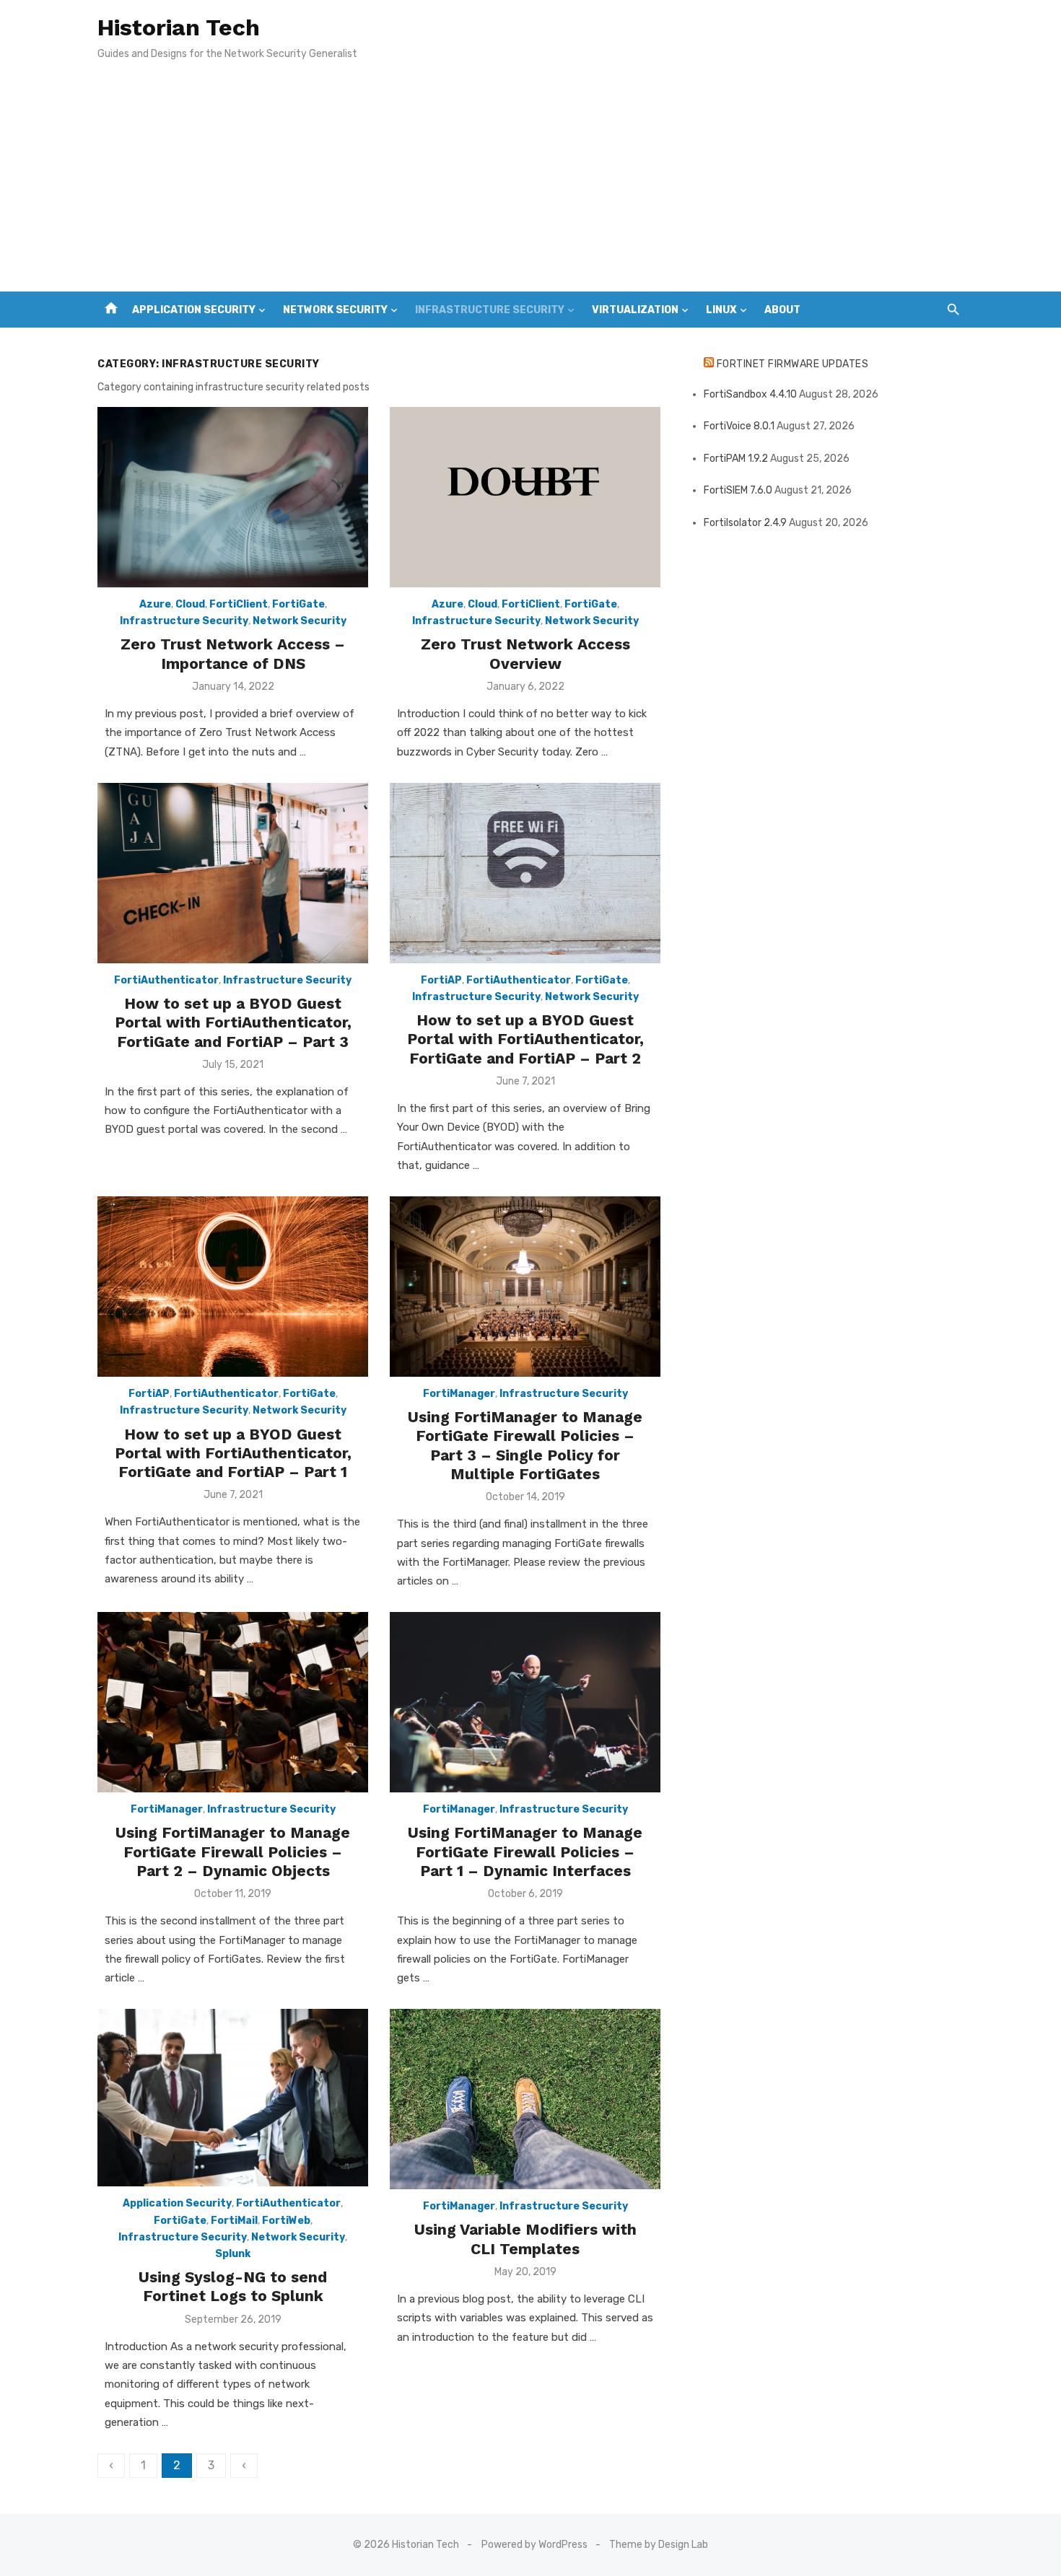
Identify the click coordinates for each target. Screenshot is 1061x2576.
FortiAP (441, 980)
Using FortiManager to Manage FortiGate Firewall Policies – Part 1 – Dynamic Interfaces (525, 1852)
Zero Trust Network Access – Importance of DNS (233, 653)
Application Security (194, 310)
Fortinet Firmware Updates (793, 364)
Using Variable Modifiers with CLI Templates (525, 2239)
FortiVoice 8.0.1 (739, 426)
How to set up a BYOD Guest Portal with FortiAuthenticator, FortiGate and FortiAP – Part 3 (233, 1022)
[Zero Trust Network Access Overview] (525, 497)
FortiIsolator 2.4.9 (745, 523)
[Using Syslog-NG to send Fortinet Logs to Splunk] (233, 2098)
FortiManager (459, 1394)
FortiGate (298, 604)
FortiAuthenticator (166, 980)
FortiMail (234, 2221)
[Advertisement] (530, 183)
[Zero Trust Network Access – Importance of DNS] (233, 497)
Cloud (190, 604)
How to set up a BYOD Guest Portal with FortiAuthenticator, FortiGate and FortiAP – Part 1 (233, 1453)
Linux (721, 310)
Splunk (233, 2254)
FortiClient (239, 604)
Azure (155, 604)
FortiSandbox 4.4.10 (750, 394)
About (782, 310)
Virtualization (635, 310)
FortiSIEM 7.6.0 (738, 490)
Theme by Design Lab (659, 2545)
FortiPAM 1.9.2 (736, 459)
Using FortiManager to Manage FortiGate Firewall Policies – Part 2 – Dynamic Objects (233, 1852)
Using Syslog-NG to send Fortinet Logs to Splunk (233, 2286)
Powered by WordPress (534, 2545)
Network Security (335, 310)
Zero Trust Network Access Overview (525, 653)
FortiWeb (286, 2221)
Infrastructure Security (490, 310)
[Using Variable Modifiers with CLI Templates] (525, 2099)
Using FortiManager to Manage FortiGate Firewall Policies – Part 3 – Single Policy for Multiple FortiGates (525, 1445)
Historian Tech (179, 27)
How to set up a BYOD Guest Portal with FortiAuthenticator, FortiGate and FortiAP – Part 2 (525, 1039)
